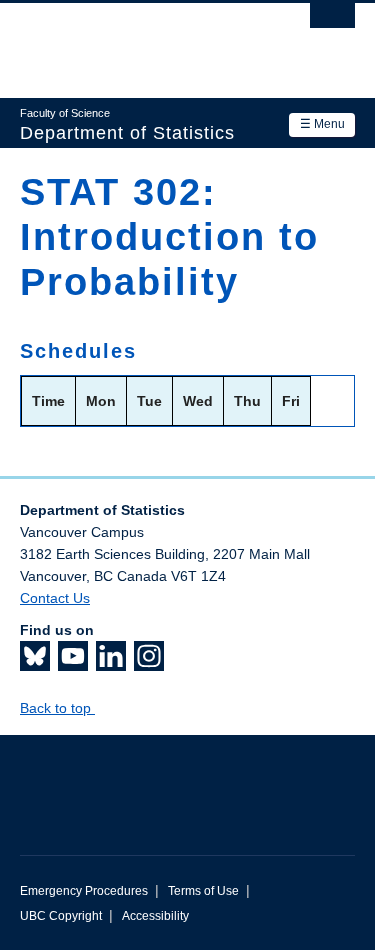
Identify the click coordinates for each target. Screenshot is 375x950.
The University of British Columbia (137, 41)
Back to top (57, 708)
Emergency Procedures (84, 891)
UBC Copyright (61, 916)
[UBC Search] (332, 25)
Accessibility (155, 916)
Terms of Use (203, 891)
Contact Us (55, 598)
